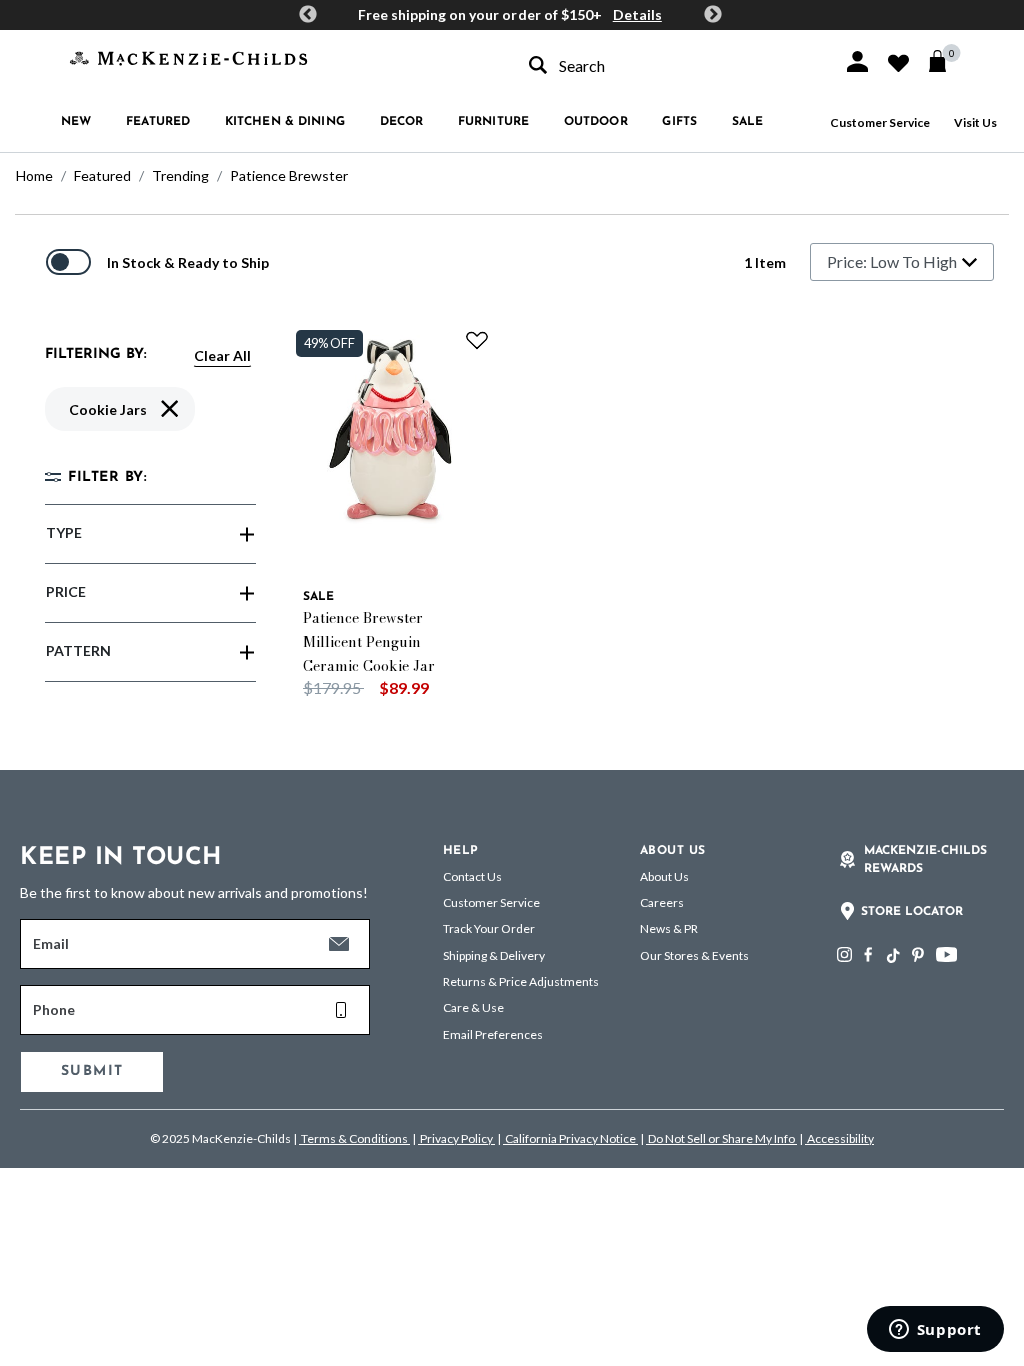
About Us (664, 876)
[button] (857, 61)
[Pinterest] (918, 954)
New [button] (76, 122)
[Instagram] (844, 954)
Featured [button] (158, 122)
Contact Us (472, 876)
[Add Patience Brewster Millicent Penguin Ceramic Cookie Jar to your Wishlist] (477, 340)
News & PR (669, 928)
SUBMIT (92, 1071)
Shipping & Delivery (494, 955)
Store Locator (912, 912)
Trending (180, 175)
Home (34, 175)
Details (637, 14)
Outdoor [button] (596, 122)
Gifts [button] (679, 122)
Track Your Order (489, 928)
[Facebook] (868, 954)
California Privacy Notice (570, 1138)
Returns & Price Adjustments (521, 981)
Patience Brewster (289, 175)
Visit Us (975, 122)
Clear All (222, 355)
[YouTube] (946, 954)
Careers (662, 902)
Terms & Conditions (354, 1138)
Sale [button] (747, 122)
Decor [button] (402, 122)
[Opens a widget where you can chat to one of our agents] (935, 1331)
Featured (102, 175)
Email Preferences (493, 1034)
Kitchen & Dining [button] (285, 122)
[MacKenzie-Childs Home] (188, 56)
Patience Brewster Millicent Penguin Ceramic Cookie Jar (369, 642)
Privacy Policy (456, 1138)
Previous (308, 15)
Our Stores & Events (694, 955)
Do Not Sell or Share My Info (721, 1138)
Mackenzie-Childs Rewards (925, 860)
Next (713, 15)
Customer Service (880, 122)
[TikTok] (892, 956)
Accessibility (839, 1138)
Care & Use (473, 1007)
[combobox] (668, 65)
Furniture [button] (493, 122)
